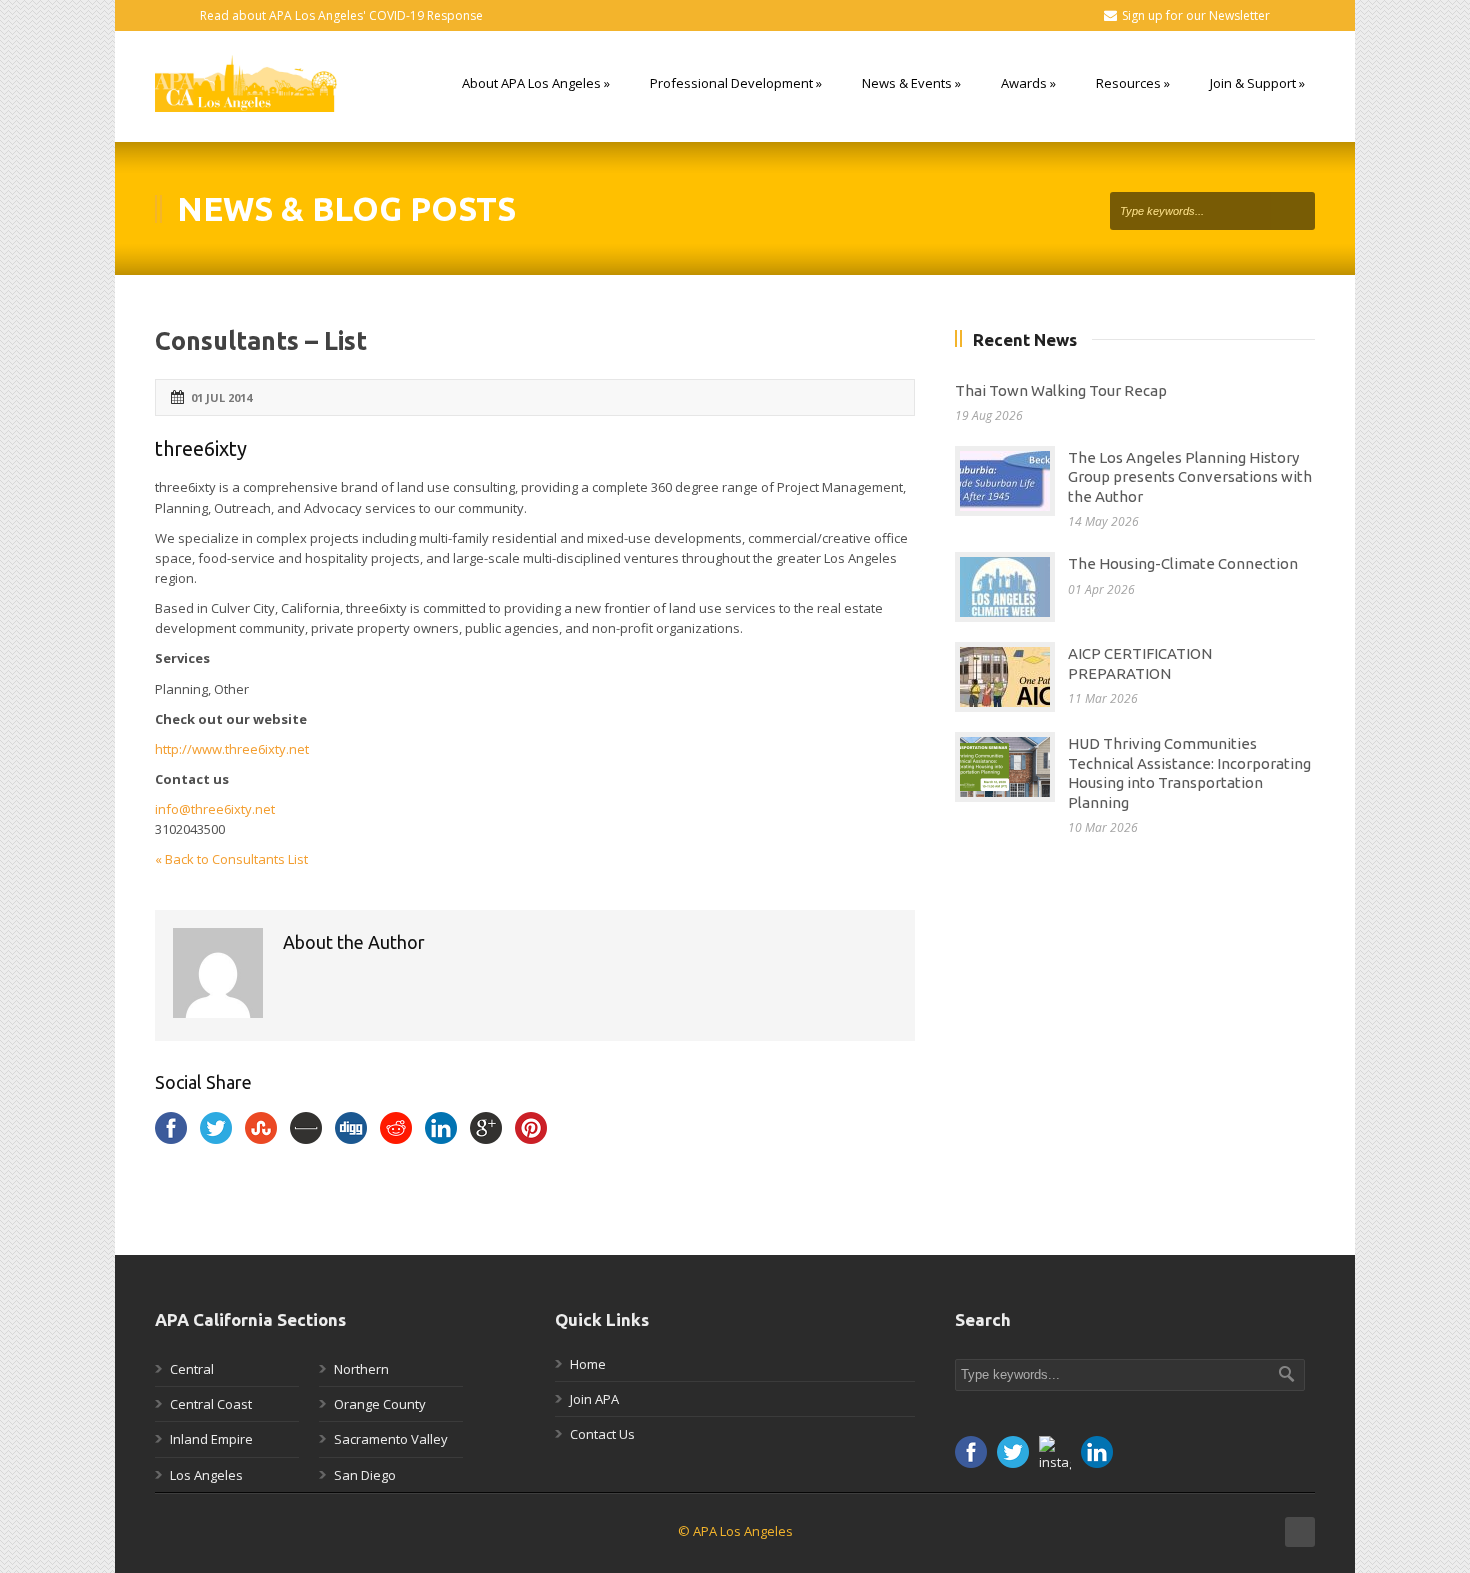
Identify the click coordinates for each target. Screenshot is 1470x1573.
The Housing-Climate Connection (1183, 563)
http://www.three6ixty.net (232, 749)
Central (192, 1369)
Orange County (380, 1404)
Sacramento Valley (391, 1439)
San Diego (365, 1475)
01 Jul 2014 (221, 397)
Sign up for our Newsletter (1196, 15)
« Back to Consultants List (231, 859)
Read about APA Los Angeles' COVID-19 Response (341, 15)
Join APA (594, 1399)
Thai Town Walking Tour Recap (1061, 390)
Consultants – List (261, 341)
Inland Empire (211, 1439)
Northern (361, 1369)
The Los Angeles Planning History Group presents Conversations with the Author (1190, 477)
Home (588, 1364)
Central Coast (211, 1404)
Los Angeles (206, 1475)
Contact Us (602, 1434)
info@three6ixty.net (215, 809)
